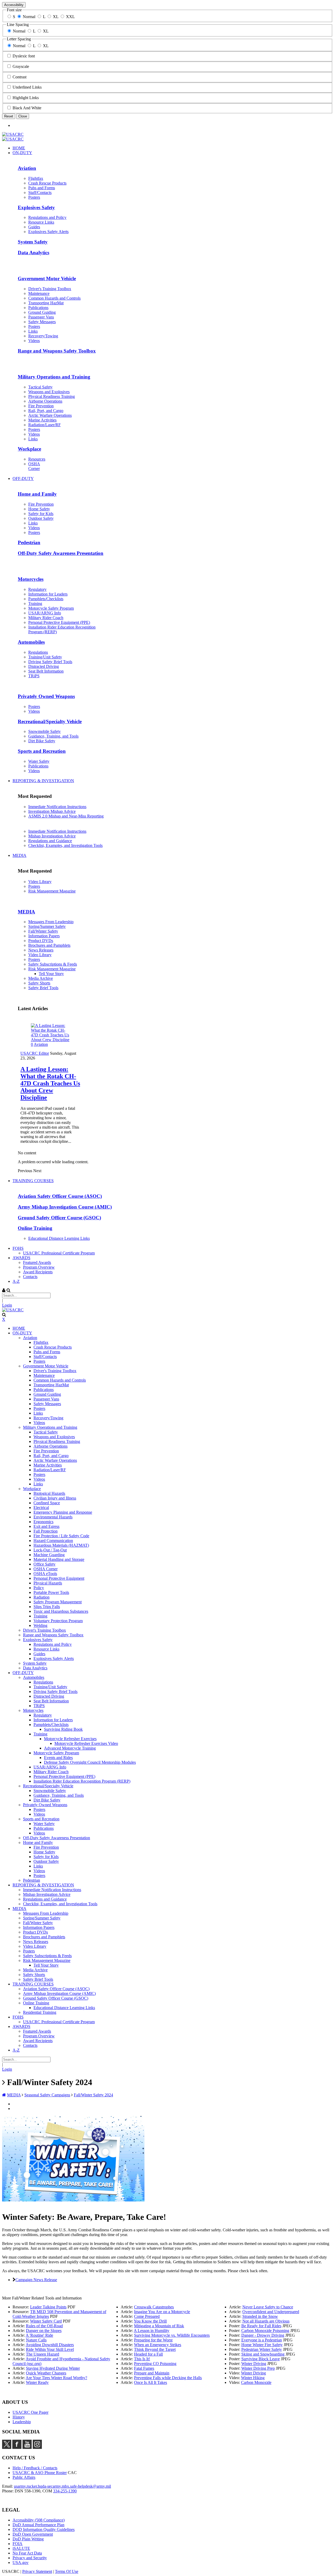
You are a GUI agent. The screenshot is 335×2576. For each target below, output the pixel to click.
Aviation (41, 1044)
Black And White (27, 108)
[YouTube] (27, 2447)
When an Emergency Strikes (158, 2345)
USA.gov (21, 2563)
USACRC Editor (35, 1053)
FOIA (18, 2544)
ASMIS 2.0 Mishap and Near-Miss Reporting (66, 816)
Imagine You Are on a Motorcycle (162, 2312)
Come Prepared (147, 2316)
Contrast (19, 77)
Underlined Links (27, 87)
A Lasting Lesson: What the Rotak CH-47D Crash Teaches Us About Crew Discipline (50, 1083)
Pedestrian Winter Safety (262, 2349)
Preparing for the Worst (153, 2340)
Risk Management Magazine (52, 891)
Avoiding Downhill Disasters (50, 2345)
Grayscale (21, 66)
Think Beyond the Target (155, 2349)
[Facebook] (17, 2447)
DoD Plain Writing (28, 2539)
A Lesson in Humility (152, 2331)
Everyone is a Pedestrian (262, 2340)
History (19, 2417)
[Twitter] (7, 2447)
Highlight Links (26, 98)
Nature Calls (36, 2340)
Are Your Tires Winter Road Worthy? (56, 2378)
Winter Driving (254, 2364)
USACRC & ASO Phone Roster (40, 2473)
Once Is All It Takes (150, 2382)
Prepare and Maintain (152, 2373)
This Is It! (142, 2359)
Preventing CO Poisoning (155, 2364)
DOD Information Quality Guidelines (44, 2529)
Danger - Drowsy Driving (263, 2335)
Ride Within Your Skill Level (50, 2349)
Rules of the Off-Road (44, 2326)
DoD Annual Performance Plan (38, 2525)
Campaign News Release (36, 2280)
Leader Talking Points (48, 2307)
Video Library (40, 882)
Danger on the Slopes (44, 2331)
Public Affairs (24, 2477)
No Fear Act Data (27, 2553)
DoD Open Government (33, 2534)
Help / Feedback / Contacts (35, 2468)
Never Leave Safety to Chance (268, 2307)
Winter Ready (37, 2382)
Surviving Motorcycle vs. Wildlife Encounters (172, 2335)
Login (7, 1305)
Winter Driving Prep (258, 2368)
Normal (29, 17)
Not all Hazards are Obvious (266, 2321)
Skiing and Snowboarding (263, 2354)
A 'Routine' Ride (39, 2335)
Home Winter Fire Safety (262, 2345)
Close (23, 116)
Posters (34, 886)
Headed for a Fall (148, 2354)
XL (56, 17)
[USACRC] (13, 134)
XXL (70, 17)
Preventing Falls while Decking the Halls (168, 2378)
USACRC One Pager (30, 2412)
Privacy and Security (30, 2558)
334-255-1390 (65, 2491)
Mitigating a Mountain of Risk (159, 2326)
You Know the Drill (150, 2321)
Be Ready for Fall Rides (261, 2326)
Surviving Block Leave (261, 2359)
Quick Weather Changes (46, 2373)
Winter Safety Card (46, 2321)
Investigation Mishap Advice (52, 811)
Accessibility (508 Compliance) (39, 2520)
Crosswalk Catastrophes (154, 2307)
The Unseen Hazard (43, 2354)
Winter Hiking (253, 2378)
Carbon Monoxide (256, 2382)
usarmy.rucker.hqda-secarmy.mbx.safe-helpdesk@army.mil (62, 2486)
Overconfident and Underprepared (271, 2312)
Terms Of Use (67, 2571)
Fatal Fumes (144, 2368)
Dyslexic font (24, 56)
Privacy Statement (37, 2571)
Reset (9, 116)
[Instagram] (37, 2447)
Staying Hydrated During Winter (53, 2368)
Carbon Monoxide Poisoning (265, 2331)
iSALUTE (21, 2548)
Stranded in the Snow (260, 2316)
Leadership (22, 2422)
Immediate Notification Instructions (57, 807)
